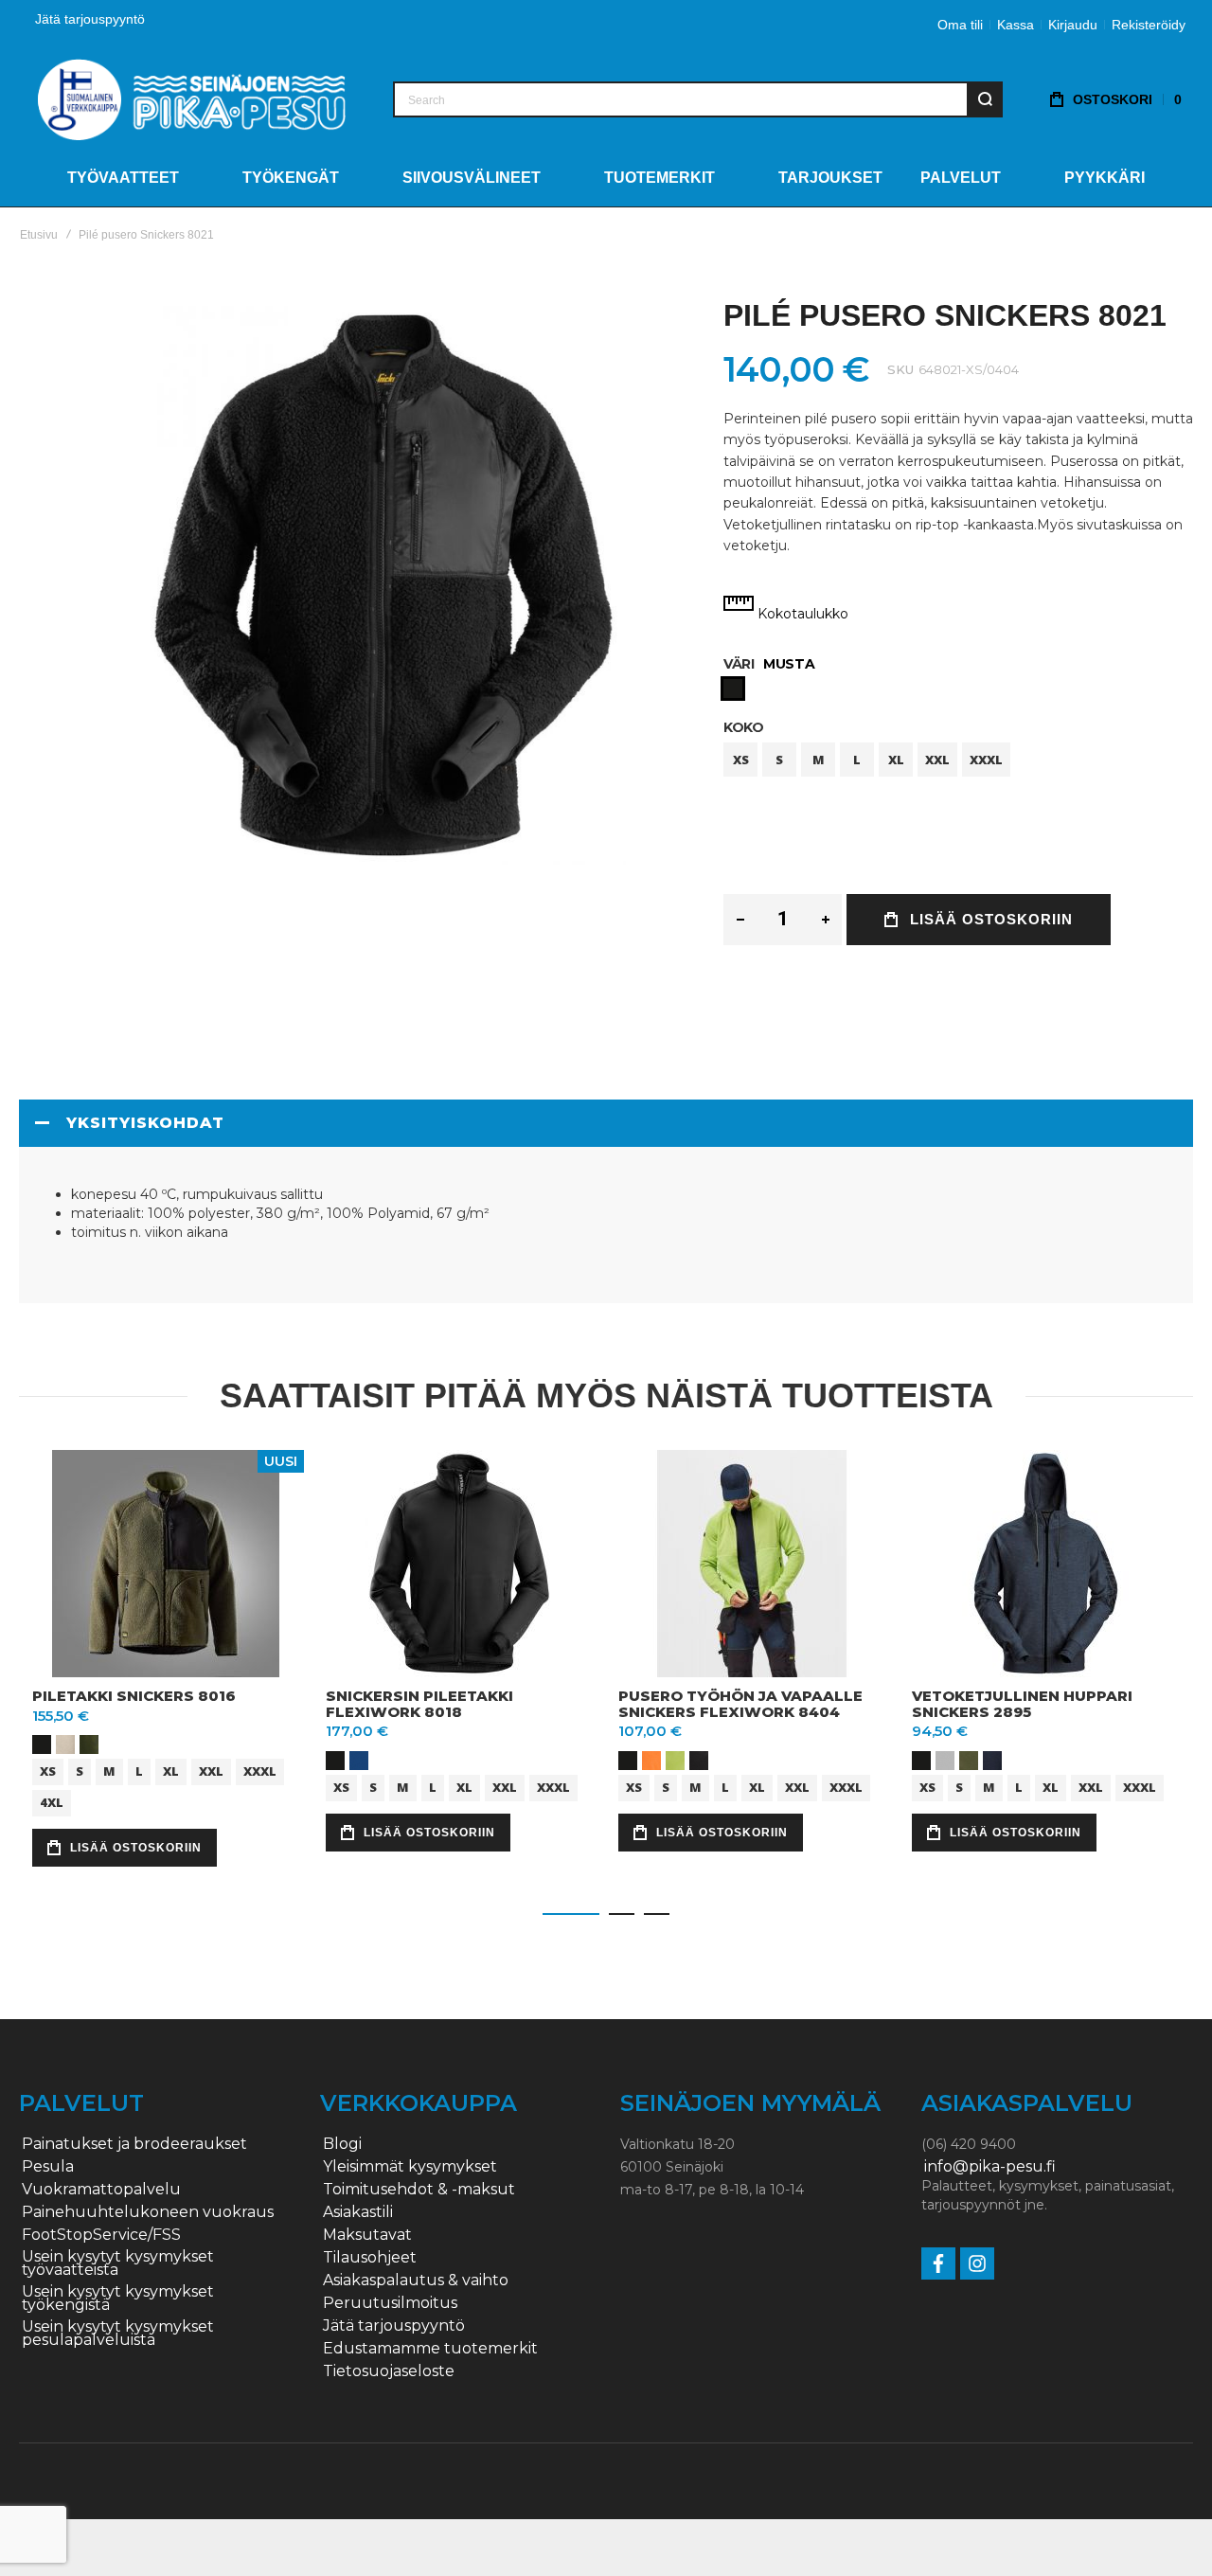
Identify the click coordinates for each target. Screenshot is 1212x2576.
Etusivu (39, 235)
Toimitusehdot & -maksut (419, 2190)
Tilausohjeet (370, 2258)
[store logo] (192, 99)
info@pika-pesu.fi (990, 2167)
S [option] (779, 760)
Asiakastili (358, 2212)
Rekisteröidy (1149, 25)
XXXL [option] (986, 760)
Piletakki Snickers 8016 (134, 1696)
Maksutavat (367, 2235)
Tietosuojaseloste (389, 2371)
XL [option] (896, 760)
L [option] (857, 760)
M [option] (819, 760)
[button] (571, 1914)
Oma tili (960, 25)
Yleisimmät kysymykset (410, 2167)
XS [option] (741, 760)
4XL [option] (52, 1802)
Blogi (342, 2144)
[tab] (606, 1123)
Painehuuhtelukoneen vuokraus (148, 2212)
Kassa (1016, 25)
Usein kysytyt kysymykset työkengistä (118, 2299)
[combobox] (698, 99)
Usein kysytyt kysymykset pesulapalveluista (118, 2334)
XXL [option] (937, 760)
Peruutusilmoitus (390, 2303)
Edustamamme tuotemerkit (430, 2349)
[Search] (985, 99)
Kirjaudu (1073, 25)
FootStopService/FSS (101, 2235)
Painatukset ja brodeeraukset (134, 2144)
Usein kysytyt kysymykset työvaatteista (118, 2263)
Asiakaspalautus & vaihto (416, 2281)
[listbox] (958, 691)
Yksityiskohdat (145, 1123)
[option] (733, 689)
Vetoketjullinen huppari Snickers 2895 (1022, 1704)
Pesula (48, 2167)
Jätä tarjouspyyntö (90, 19)
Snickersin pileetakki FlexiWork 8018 (419, 1704)
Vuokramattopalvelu (101, 2190)
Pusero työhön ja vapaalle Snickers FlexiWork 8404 (740, 1704)
